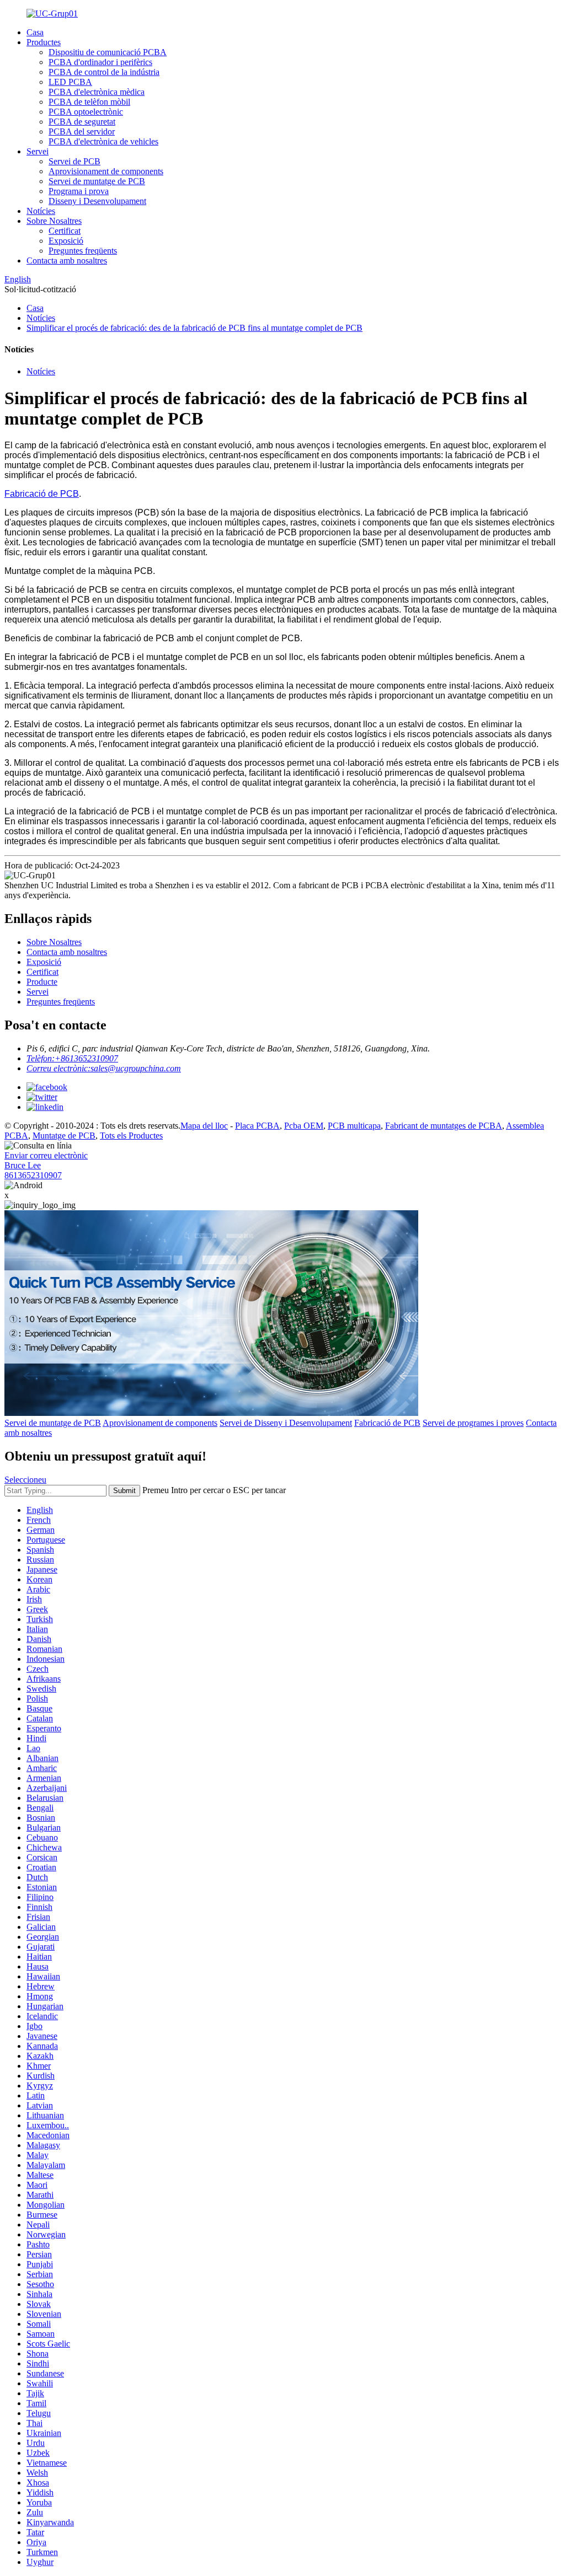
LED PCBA (70, 82)
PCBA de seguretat (82, 122)
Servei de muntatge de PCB (97, 181)
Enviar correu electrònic (46, 1155)
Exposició (66, 241)
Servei (38, 151)
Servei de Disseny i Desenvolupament (286, 1423)
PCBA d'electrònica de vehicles (103, 141)
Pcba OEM (304, 1126)
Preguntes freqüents (83, 251)
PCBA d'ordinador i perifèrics (100, 62)
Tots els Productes (131, 1136)
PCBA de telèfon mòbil (89, 102)
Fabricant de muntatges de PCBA (444, 1126)
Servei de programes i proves (473, 1423)
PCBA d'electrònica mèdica (97, 92)
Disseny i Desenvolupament (97, 201)
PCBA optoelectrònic (86, 112)
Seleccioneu (25, 1480)
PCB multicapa (354, 1126)
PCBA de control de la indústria (104, 72)
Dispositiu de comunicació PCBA (108, 52)
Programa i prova (79, 191)
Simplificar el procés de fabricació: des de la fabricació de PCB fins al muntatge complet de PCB (194, 328)
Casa (35, 32)
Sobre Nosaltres (54, 221)
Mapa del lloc (204, 1126)
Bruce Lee (23, 1165)
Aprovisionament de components (106, 171)
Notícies (41, 211)
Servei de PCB (74, 161)
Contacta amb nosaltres (67, 261)
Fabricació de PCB (42, 494)
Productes (44, 42)
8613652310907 (33, 1175)
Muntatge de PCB (64, 1136)
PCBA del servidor (82, 132)
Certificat (65, 231)
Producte (42, 982)
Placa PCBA (257, 1126)
